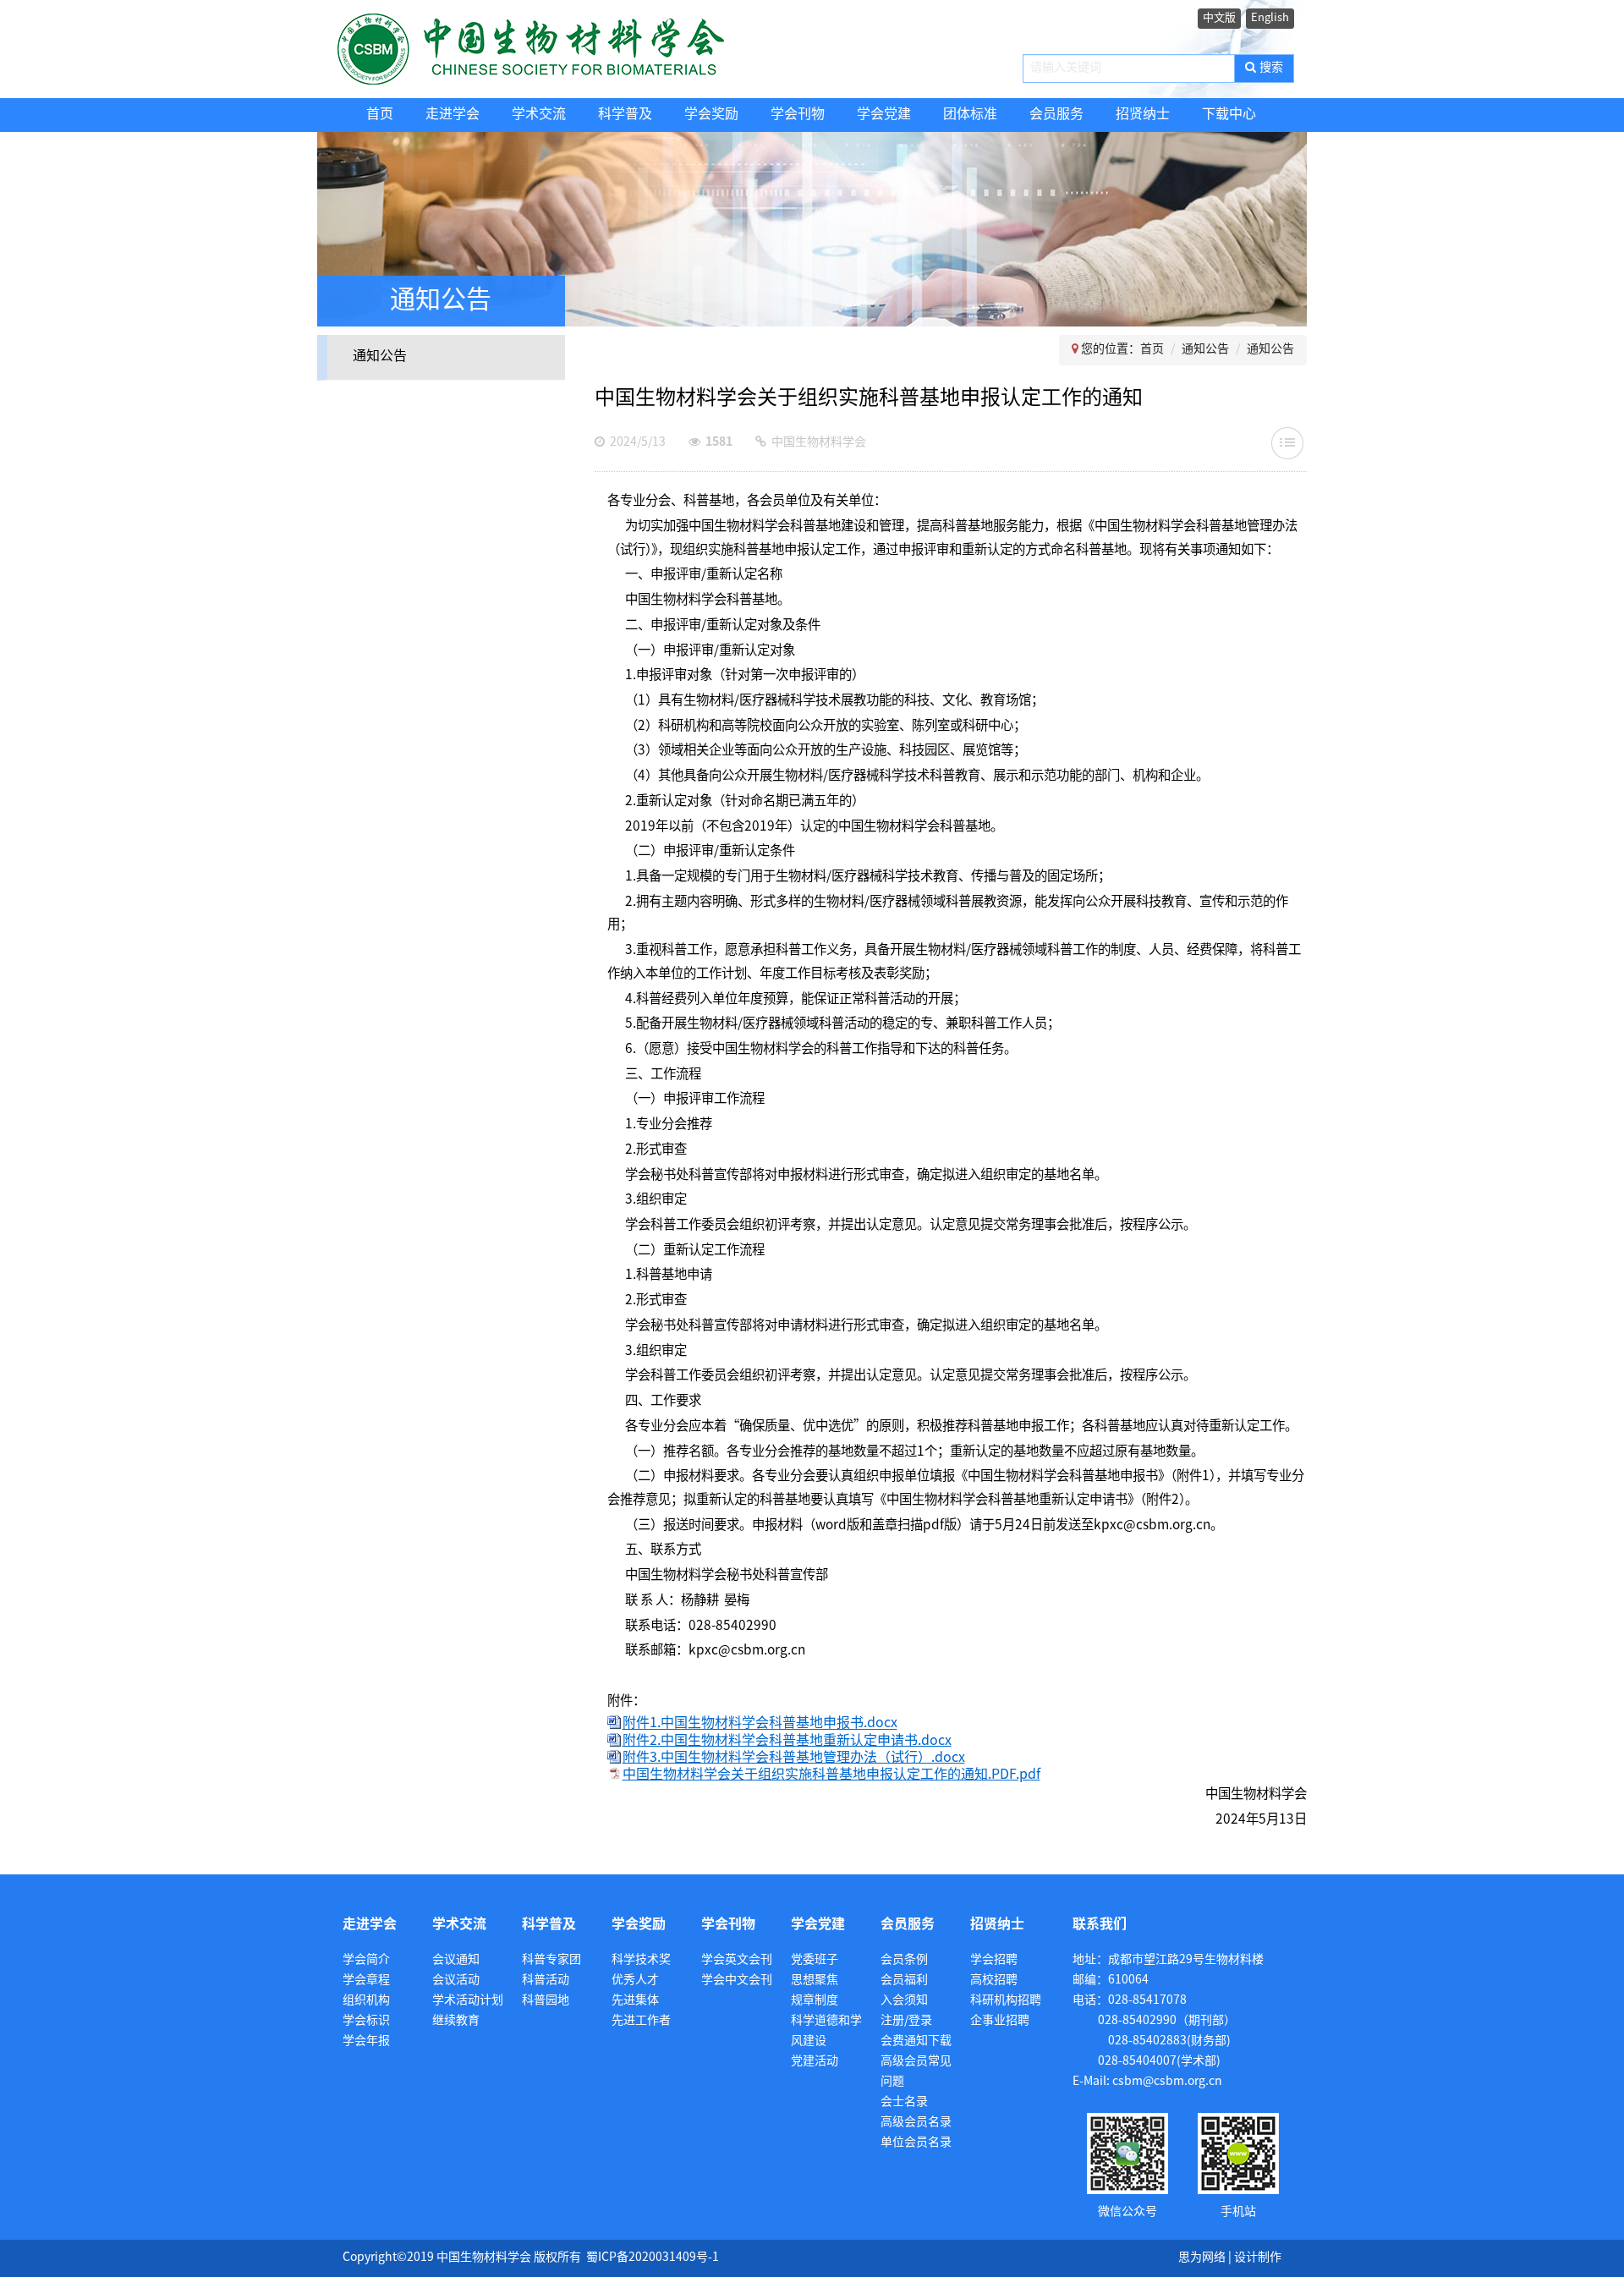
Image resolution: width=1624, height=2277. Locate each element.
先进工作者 (641, 2021)
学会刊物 (798, 115)
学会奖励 (711, 115)
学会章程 (366, 1981)
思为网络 (1202, 2258)
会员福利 (904, 1981)
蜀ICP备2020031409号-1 (653, 2258)
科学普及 (625, 115)
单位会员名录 (916, 2143)
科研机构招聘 (1006, 2001)
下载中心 (1229, 115)
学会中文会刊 (737, 1981)
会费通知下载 (916, 2041)
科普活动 (546, 1981)
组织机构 (366, 2001)
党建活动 (815, 2062)
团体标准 (970, 115)
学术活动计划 (468, 2001)
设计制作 (1258, 2258)
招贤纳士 (1143, 115)
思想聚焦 (815, 1981)
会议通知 (456, 1960)
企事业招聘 (1000, 2021)
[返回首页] (565, 49)
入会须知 (904, 2001)
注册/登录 (906, 2021)
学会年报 (366, 2041)
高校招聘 (994, 1981)
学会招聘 (994, 1960)
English (1270, 18)
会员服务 (1056, 115)
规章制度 (815, 2001)
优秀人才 (635, 1981)
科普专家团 (551, 1960)
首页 (380, 115)
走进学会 (453, 115)
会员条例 (904, 1960)
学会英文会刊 (737, 1960)
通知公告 (380, 357)
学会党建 (884, 115)
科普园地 (546, 2001)
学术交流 (539, 115)
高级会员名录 (916, 2123)
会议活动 (456, 1981)
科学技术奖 (641, 1960)
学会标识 (366, 2021)
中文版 (1219, 18)
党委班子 (815, 1960)
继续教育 (456, 2021)
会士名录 (904, 2102)
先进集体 (635, 2001)
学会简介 (366, 1960)
